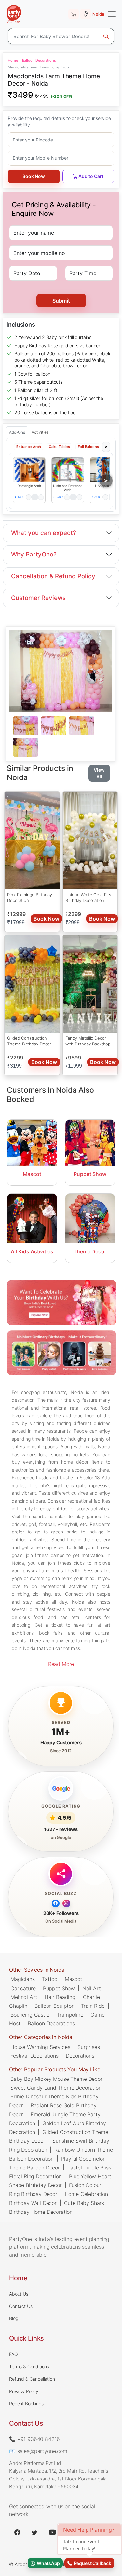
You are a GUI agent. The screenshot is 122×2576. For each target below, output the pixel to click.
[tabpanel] (60, 737)
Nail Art (92, 1988)
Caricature (23, 1988)
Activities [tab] (40, 432)
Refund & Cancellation (32, 2379)
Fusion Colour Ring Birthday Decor (55, 2190)
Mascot (74, 1979)
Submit (61, 301)
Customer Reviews (38, 598)
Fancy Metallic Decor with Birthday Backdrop (88, 1041)
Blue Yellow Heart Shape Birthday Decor (60, 2181)
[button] (29, 470)
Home (13, 60)
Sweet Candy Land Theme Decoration (56, 2088)
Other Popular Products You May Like (54, 2069)
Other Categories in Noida (41, 2037)
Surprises (89, 2047)
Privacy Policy (24, 2391)
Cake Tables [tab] (59, 447)
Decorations (80, 2056)
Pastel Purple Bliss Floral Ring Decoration (60, 2172)
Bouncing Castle (30, 2015)
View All (99, 773)
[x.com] (35, 2532)
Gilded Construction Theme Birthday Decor (29, 1041)
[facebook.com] (17, 2532)
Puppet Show (59, 1988)
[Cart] (74, 14)
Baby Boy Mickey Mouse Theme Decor (56, 2079)
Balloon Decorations (39, 60)
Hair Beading (60, 1997)
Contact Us (21, 2306)
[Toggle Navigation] (112, 14)
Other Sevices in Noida (37, 1970)
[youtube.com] (52, 2532)
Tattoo (50, 1979)
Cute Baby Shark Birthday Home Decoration (57, 2207)
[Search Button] (106, 36)
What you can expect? (44, 533)
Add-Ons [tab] (17, 432)
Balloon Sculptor (54, 2006)
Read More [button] (61, 1664)
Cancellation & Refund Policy (53, 576)
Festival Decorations (34, 2056)
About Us (19, 2294)
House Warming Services (40, 2047)
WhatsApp (47, 2563)
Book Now (34, 176)
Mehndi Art (24, 1997)
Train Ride (93, 2006)
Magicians (23, 1979)
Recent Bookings (26, 2403)
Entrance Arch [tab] (29, 447)
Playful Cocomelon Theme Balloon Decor (57, 2163)
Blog (14, 2318)
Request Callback (92, 2563)
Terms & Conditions (29, 2367)
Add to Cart (91, 176)
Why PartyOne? (34, 554)
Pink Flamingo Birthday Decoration (29, 897)
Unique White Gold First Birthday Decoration (89, 897)
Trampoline (70, 2015)
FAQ (14, 2354)
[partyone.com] (14, 14)
